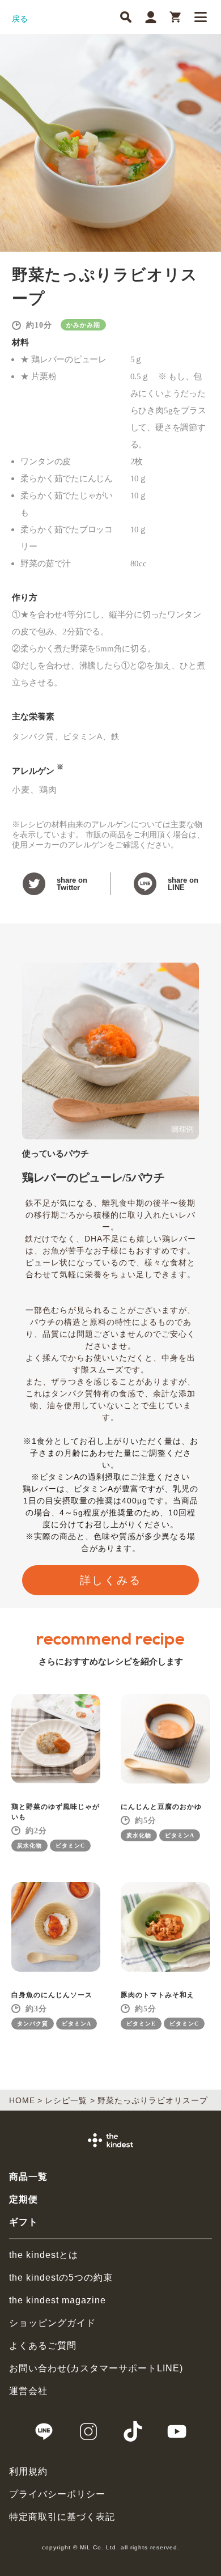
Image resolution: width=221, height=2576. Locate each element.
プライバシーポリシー (57, 2494)
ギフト (24, 2222)
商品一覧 (28, 2177)
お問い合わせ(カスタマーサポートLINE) (96, 2368)
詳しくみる (111, 1580)
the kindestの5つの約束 (61, 2278)
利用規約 (28, 2471)
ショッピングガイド (52, 2323)
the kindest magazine (58, 2300)
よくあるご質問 (43, 2346)
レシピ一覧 (66, 2100)
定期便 (24, 2199)
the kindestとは (44, 2255)
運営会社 (28, 2391)
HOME (22, 2100)
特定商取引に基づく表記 (62, 2517)
